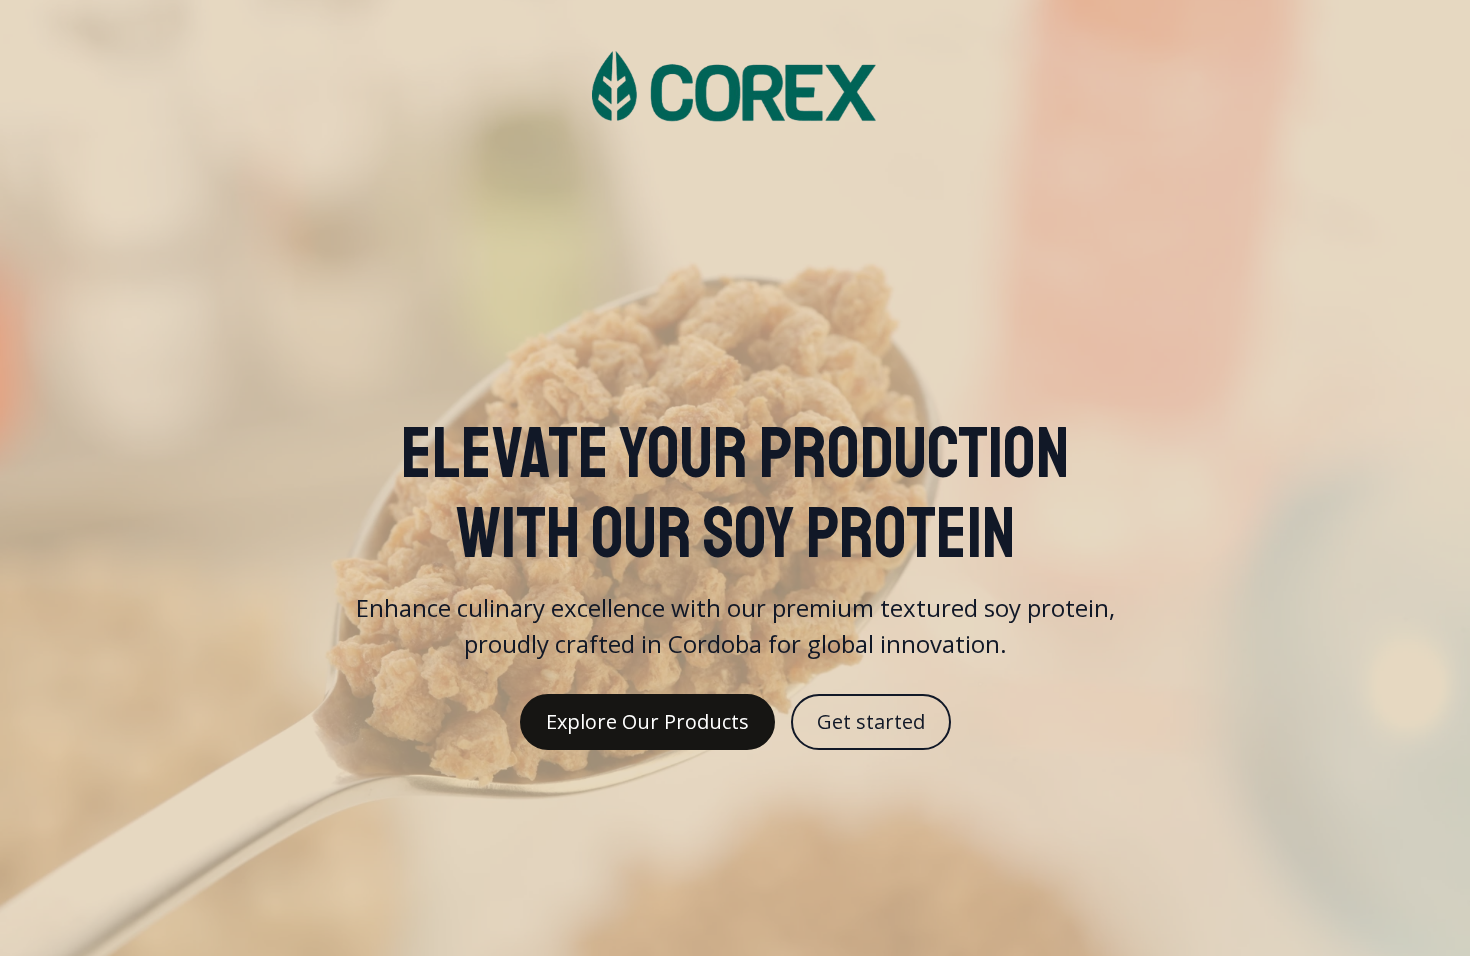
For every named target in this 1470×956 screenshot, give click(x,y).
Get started (871, 721)
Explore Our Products (647, 721)
